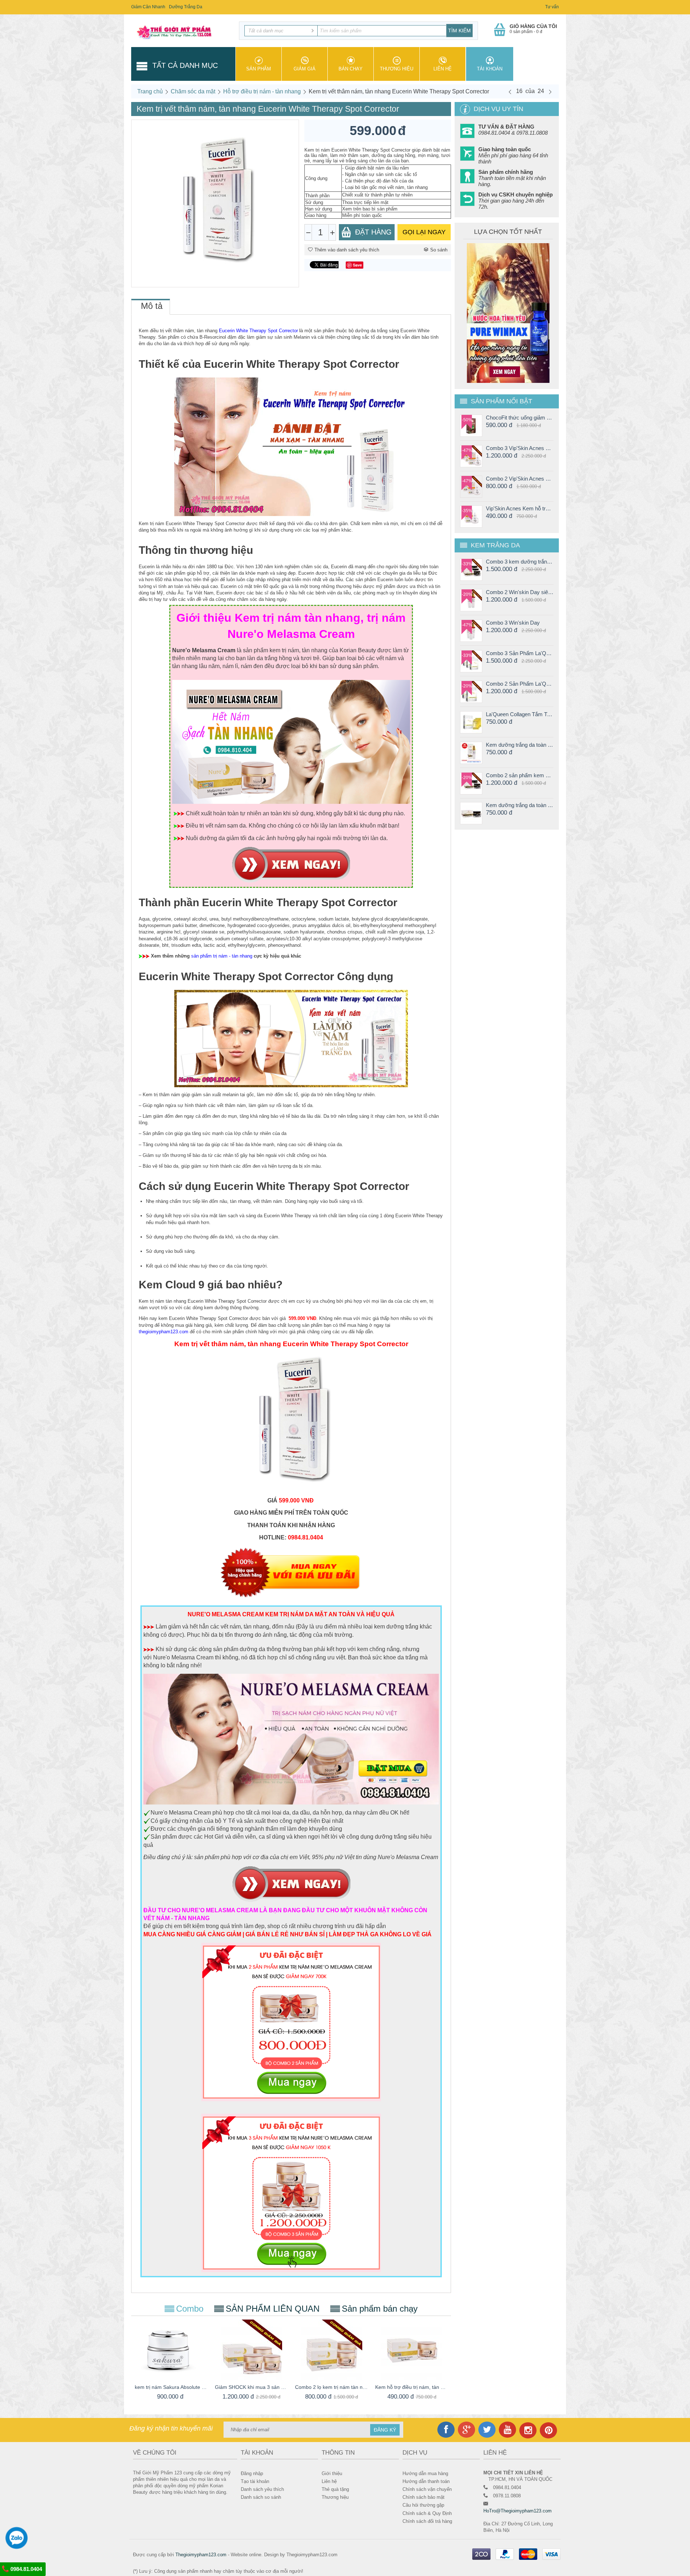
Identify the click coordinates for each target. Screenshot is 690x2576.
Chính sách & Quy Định (427, 2513)
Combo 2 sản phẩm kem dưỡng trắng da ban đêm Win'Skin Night (520, 775)
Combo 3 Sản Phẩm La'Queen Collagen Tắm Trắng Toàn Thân (520, 653)
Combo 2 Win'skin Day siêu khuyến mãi (520, 592)
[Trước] (510, 92)
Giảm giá (305, 69)
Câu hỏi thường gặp (423, 2505)
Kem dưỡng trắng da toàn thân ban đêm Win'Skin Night (520, 805)
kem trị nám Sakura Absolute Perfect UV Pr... (171, 2387)
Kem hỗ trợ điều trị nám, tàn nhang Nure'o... (412, 2387)
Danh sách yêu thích (262, 2489)
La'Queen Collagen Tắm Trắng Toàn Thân (520, 714)
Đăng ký (385, 2430)
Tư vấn (552, 7)
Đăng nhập (252, 2473)
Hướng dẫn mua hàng (425, 2473)
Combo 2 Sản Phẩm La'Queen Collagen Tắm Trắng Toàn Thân (520, 684)
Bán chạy (351, 69)
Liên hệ (443, 69)
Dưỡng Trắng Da (186, 7)
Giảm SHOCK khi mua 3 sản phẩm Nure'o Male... (251, 2387)
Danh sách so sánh (261, 2497)
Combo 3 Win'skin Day (513, 623)
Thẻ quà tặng (335, 2489)
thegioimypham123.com (164, 1332)
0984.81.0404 (26, 2569)
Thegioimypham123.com (201, 2555)
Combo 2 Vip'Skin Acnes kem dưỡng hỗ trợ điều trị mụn (520, 479)
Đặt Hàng (373, 232)
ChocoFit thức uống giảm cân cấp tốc (520, 418)
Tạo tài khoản (255, 2481)
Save (357, 265)
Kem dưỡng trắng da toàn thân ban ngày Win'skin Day (520, 745)
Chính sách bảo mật (424, 2497)
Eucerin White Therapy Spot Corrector (258, 331)
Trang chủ (150, 91)
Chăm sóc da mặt (193, 91)
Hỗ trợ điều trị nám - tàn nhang (262, 91)
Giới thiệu (332, 2473)
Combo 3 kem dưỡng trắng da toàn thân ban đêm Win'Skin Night (520, 562)
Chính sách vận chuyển (427, 2489)
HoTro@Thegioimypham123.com (517, 2511)
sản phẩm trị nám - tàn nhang (222, 956)
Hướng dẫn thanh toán (426, 2481)
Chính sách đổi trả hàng (427, 2521)
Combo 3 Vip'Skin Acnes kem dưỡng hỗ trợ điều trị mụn (520, 448)
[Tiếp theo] (550, 92)
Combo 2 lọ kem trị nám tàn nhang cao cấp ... (332, 2387)
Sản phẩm (259, 69)
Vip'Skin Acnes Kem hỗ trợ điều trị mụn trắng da (520, 508)
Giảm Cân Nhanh (148, 7)
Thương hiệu (397, 69)
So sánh (439, 250)
